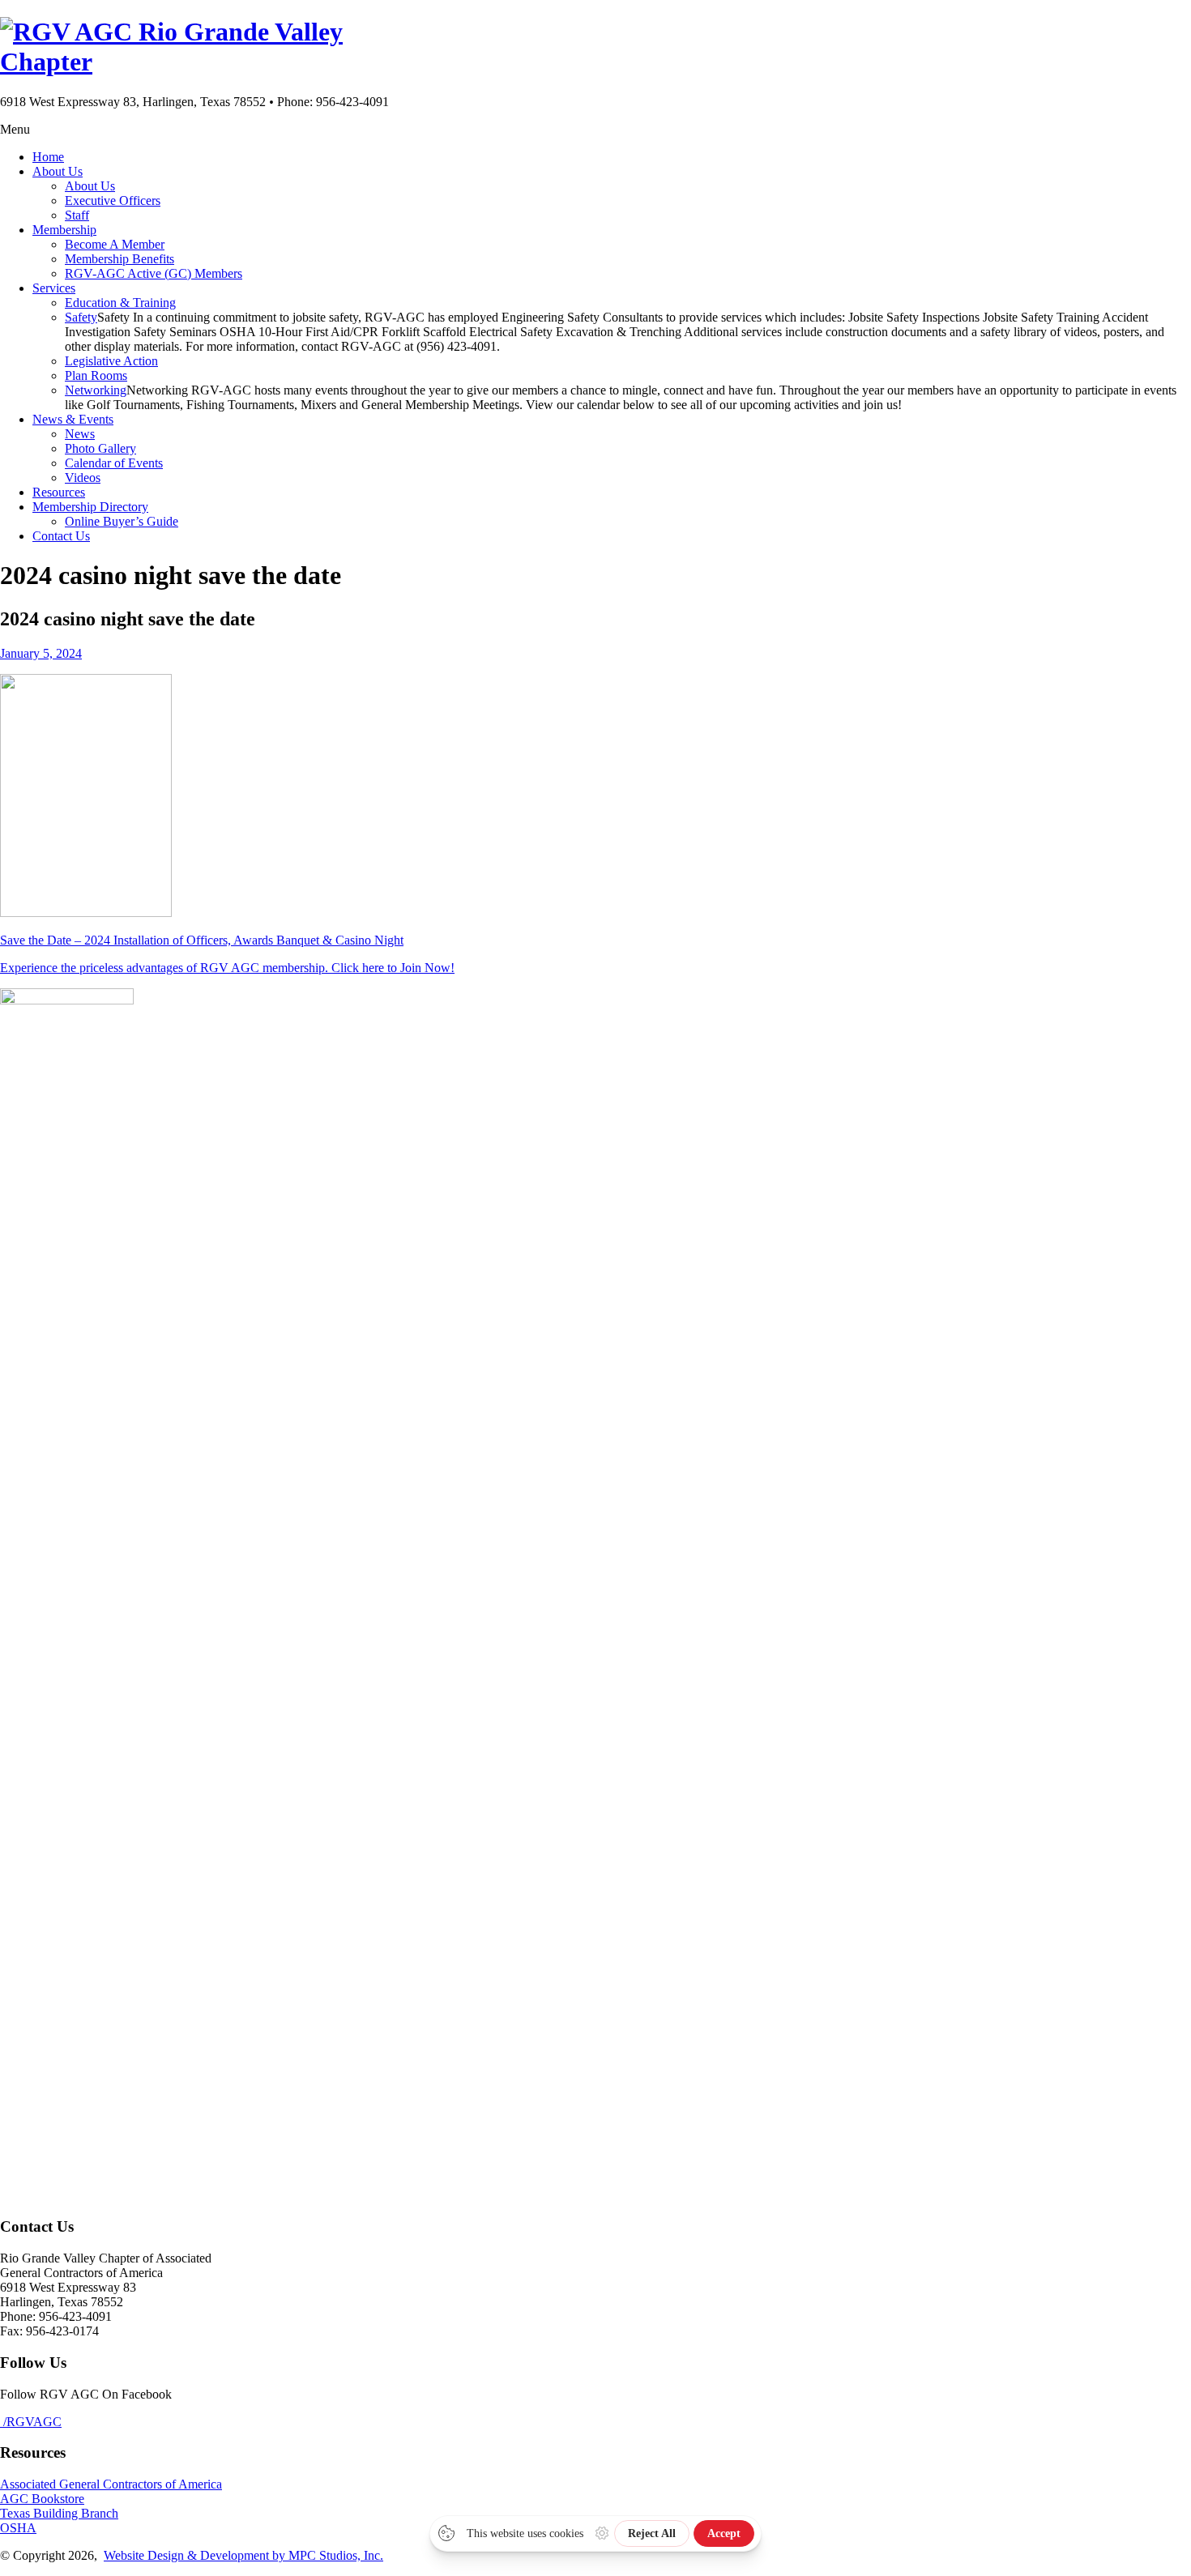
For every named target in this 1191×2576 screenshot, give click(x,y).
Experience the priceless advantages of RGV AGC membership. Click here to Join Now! (227, 968)
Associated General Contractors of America (111, 2484)
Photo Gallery (100, 448)
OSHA (18, 2528)
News (80, 434)
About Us (58, 171)
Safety (81, 317)
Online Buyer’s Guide (122, 521)
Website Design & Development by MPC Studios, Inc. (243, 2555)
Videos (83, 478)
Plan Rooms (96, 375)
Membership (64, 230)
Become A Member (115, 244)
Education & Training (120, 303)
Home (48, 157)
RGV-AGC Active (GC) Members (154, 273)
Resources (59, 492)
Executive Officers (113, 200)
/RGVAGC (31, 2422)
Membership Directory (90, 507)
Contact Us (61, 536)
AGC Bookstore (42, 2499)
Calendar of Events (114, 463)
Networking (96, 390)
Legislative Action (111, 361)
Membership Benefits (120, 259)
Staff (77, 215)
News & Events (73, 419)
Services (54, 288)
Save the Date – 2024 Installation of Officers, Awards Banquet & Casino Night (202, 940)
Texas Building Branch (59, 2513)
